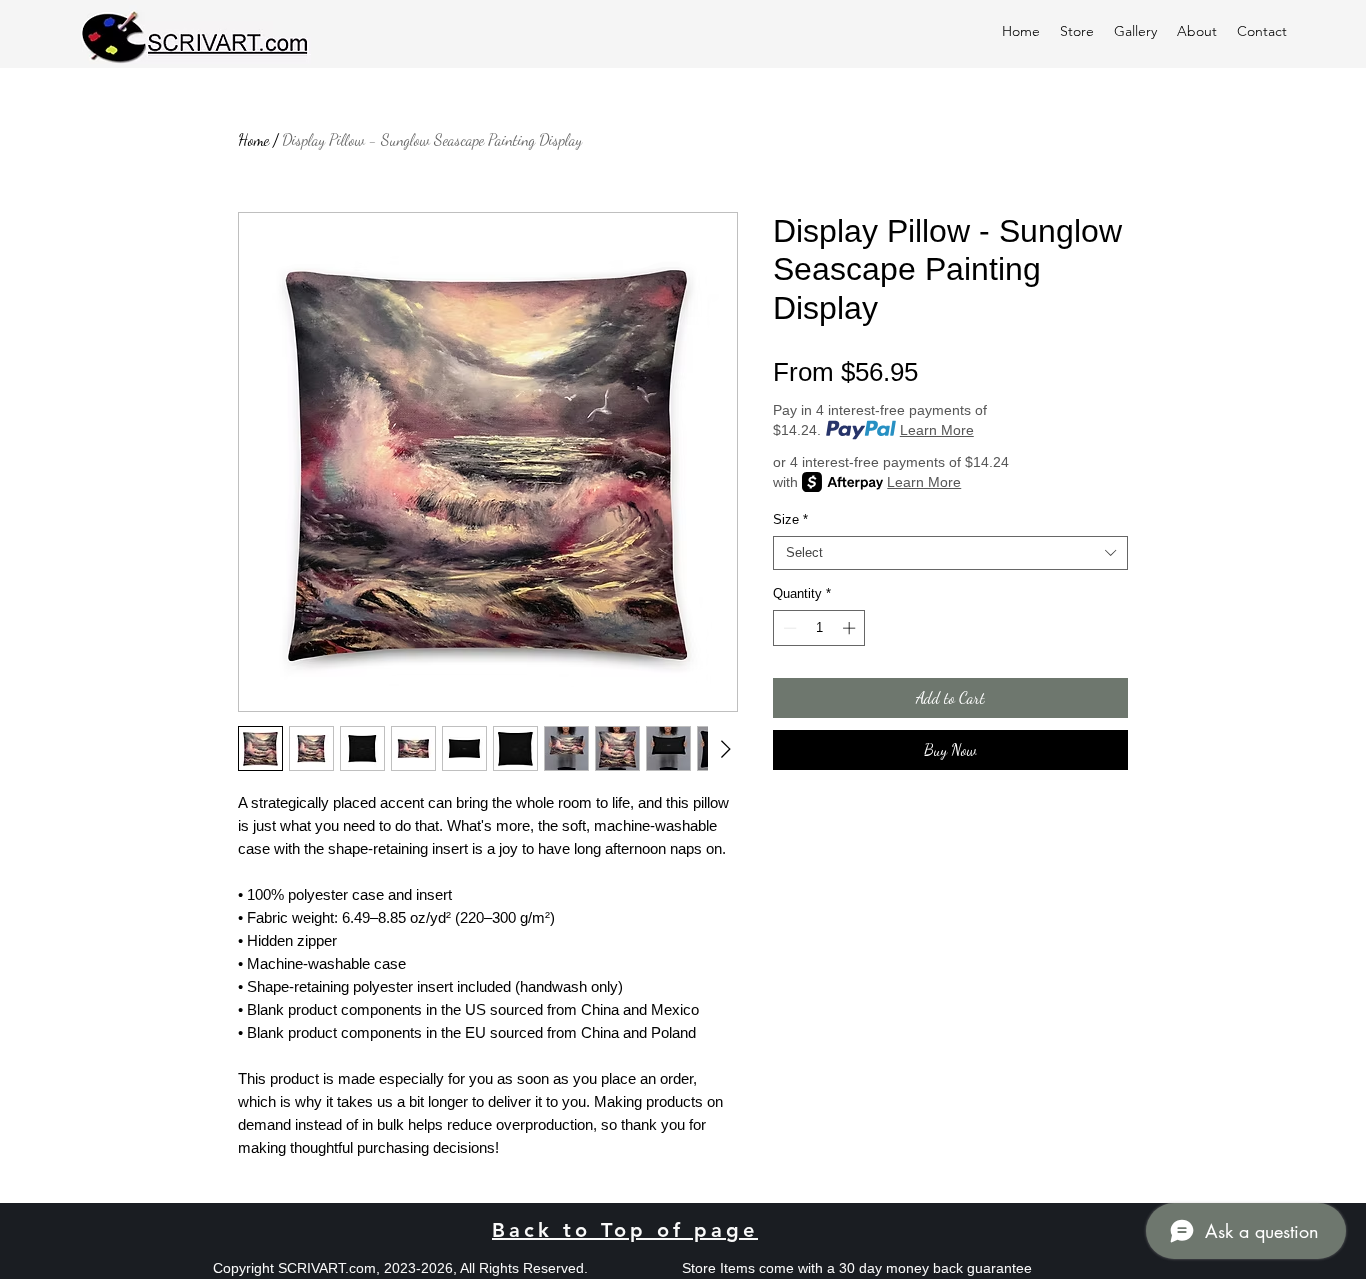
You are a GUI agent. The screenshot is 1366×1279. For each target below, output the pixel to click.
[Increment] (851, 628)
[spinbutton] (819, 628)
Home (253, 139)
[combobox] (950, 553)
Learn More (937, 430)
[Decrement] (788, 628)
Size (790, 519)
